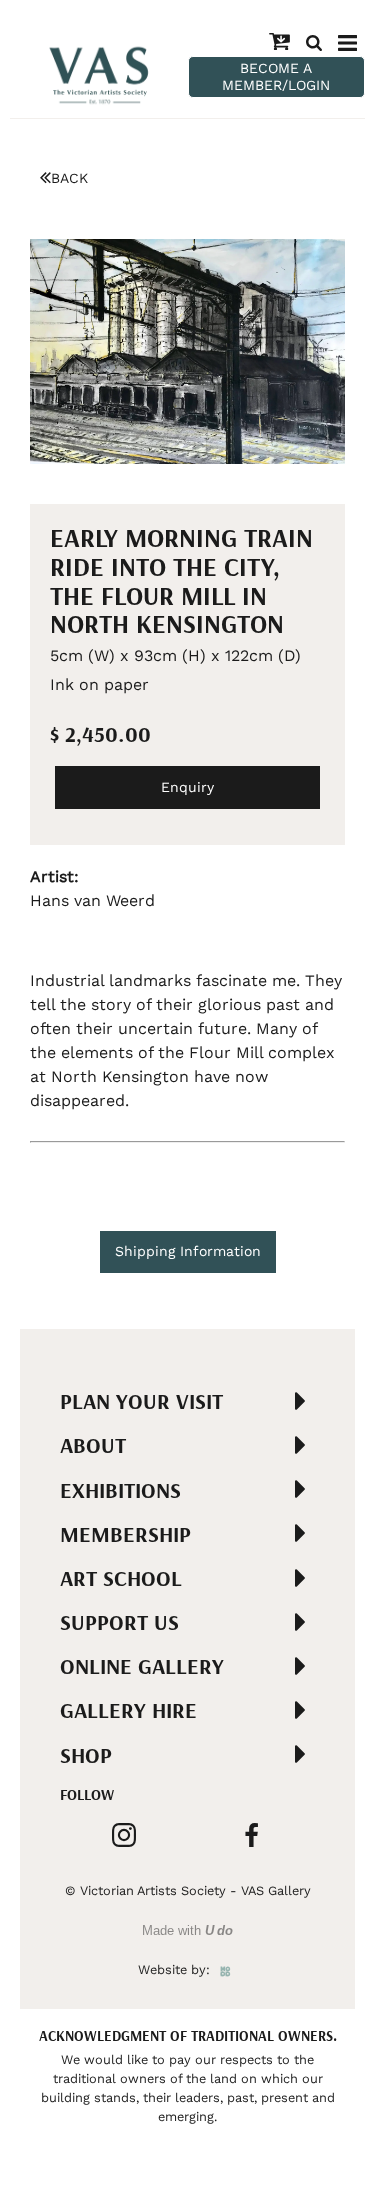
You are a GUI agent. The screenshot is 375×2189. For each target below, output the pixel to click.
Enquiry (187, 787)
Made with (187, 1930)
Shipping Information (188, 1251)
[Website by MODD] (225, 1969)
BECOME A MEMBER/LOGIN (276, 76)
